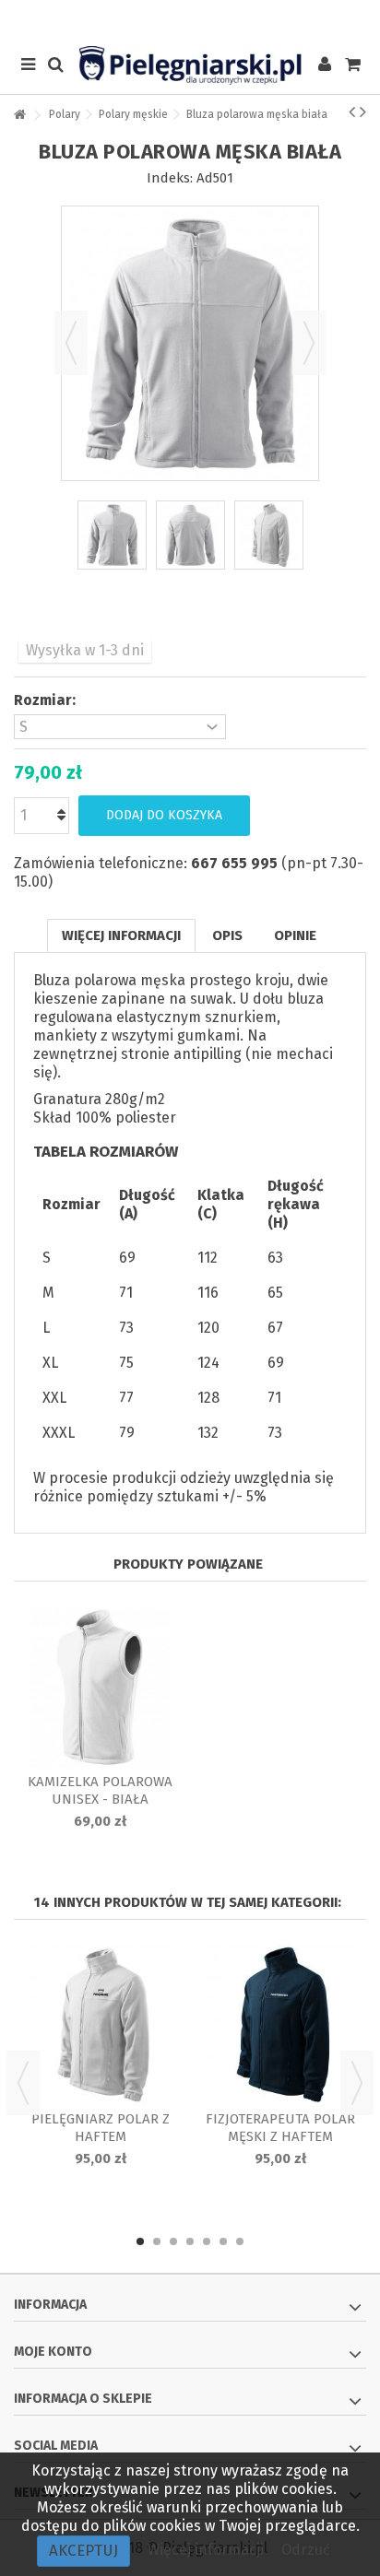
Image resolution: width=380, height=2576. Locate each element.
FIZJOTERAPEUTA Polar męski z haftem (280, 2128)
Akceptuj (83, 2551)
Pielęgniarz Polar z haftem (101, 2128)
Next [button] (357, 2083)
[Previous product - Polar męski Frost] (352, 112)
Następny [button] (309, 343)
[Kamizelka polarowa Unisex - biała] (100, 1687)
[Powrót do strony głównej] (19, 116)
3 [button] (173, 2241)
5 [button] (207, 2241)
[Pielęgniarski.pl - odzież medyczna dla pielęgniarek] (190, 65)
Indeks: (170, 178)
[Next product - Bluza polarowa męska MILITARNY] (363, 112)
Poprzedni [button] (71, 343)
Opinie (295, 935)
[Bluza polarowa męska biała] (112, 535)
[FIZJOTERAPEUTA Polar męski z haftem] (280, 2025)
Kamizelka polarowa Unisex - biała (100, 1790)
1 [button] (140, 2241)
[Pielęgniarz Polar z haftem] (100, 2025)
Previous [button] (23, 2083)
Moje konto (53, 2352)
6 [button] (223, 2241)
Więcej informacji (121, 935)
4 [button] (190, 2241)
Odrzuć (306, 2550)
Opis (227, 935)
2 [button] (157, 2241)
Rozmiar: (47, 700)
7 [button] (240, 2241)
